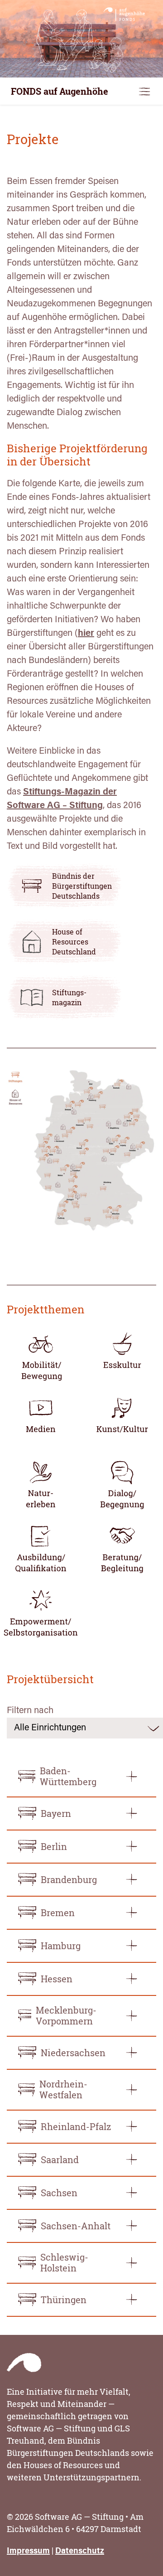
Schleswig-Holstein (64, 2263)
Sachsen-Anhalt (76, 2226)
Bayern (56, 1813)
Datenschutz (80, 2552)
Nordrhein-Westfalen (63, 2089)
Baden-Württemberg (68, 1776)
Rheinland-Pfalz (76, 2127)
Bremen (58, 1913)
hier (86, 634)
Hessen (57, 1979)
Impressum (28, 2552)
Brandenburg (69, 1880)
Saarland (60, 2160)
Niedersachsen (73, 2053)
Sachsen (59, 2193)
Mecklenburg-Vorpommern (66, 2016)
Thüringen (64, 2300)
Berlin (54, 1847)
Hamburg (61, 1946)
